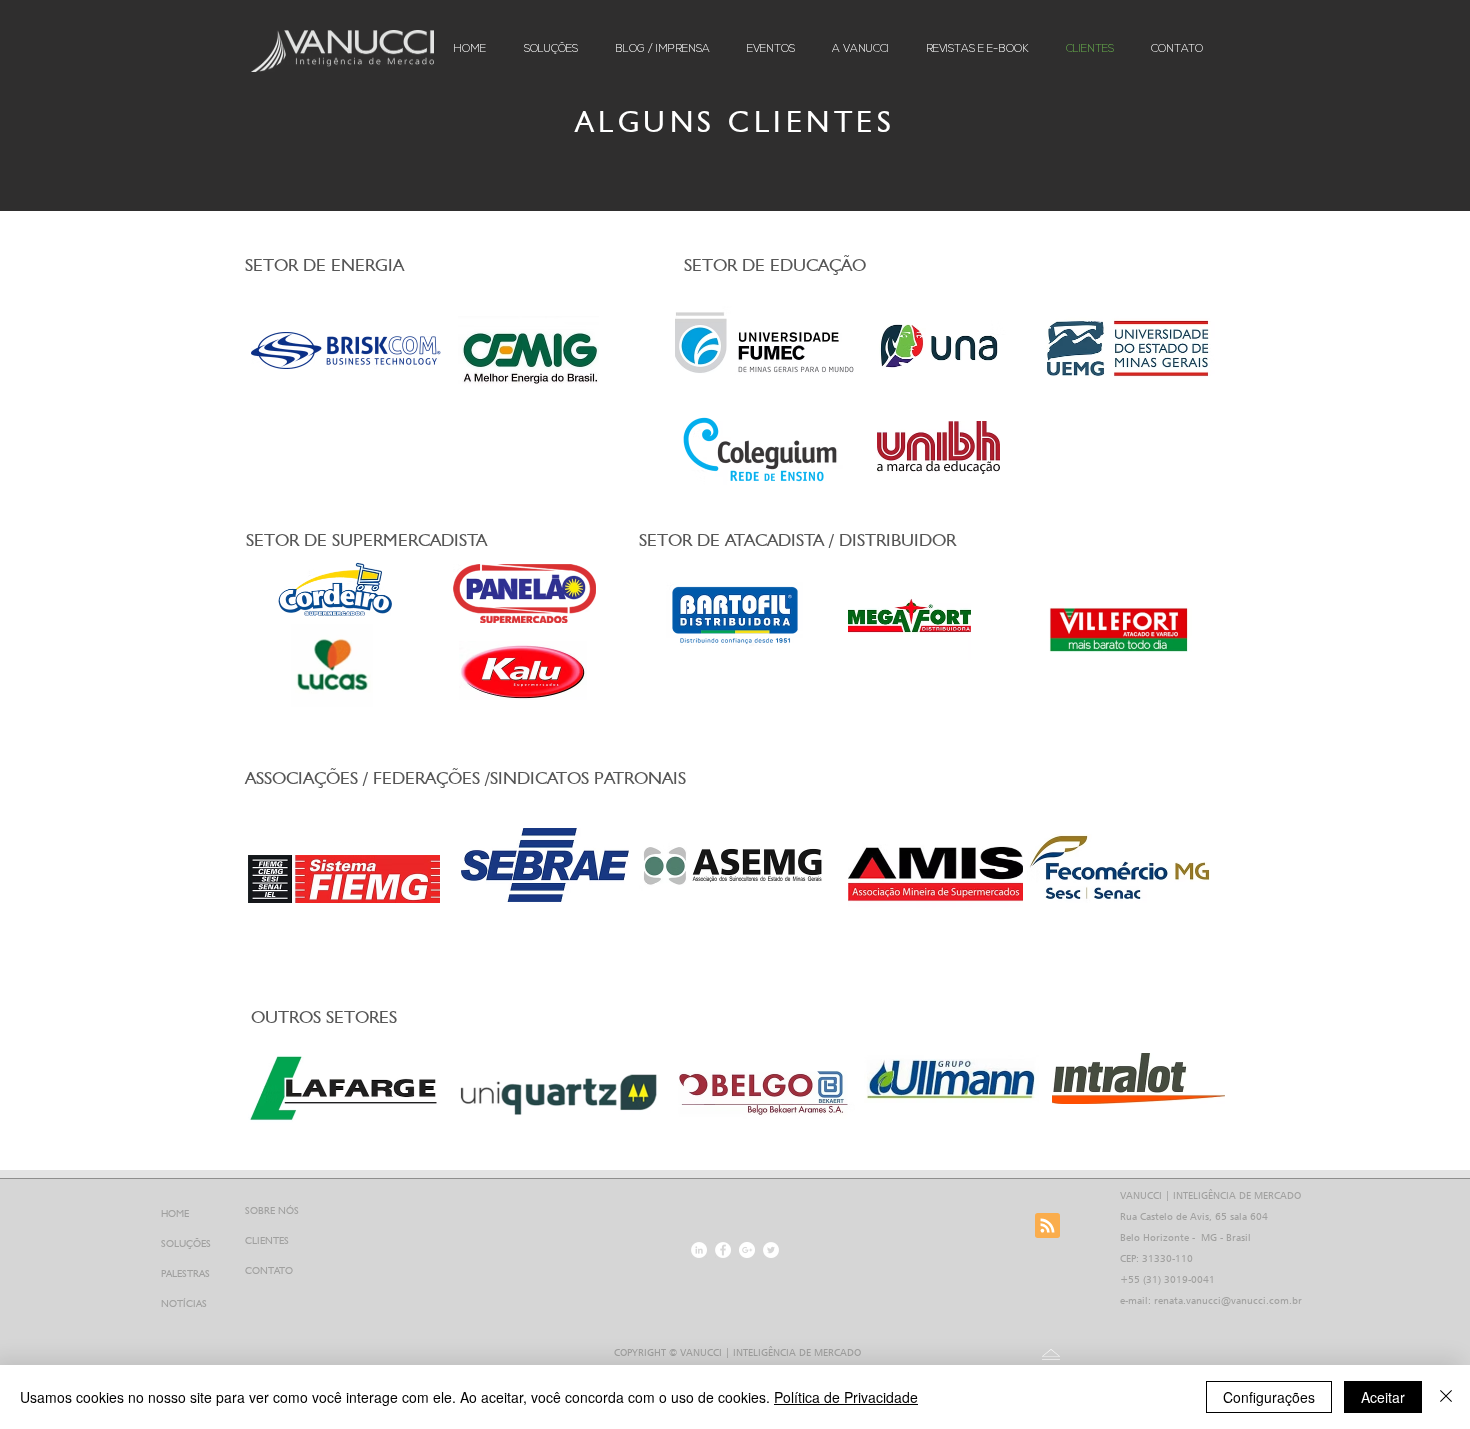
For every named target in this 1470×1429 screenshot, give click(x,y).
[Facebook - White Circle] (723, 1250)
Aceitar (1383, 1397)
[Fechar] (1446, 1397)
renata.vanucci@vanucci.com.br (1228, 1300)
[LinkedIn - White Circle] (699, 1250)
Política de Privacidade (846, 1397)
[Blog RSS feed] (1047, 1226)
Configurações (1269, 1397)
